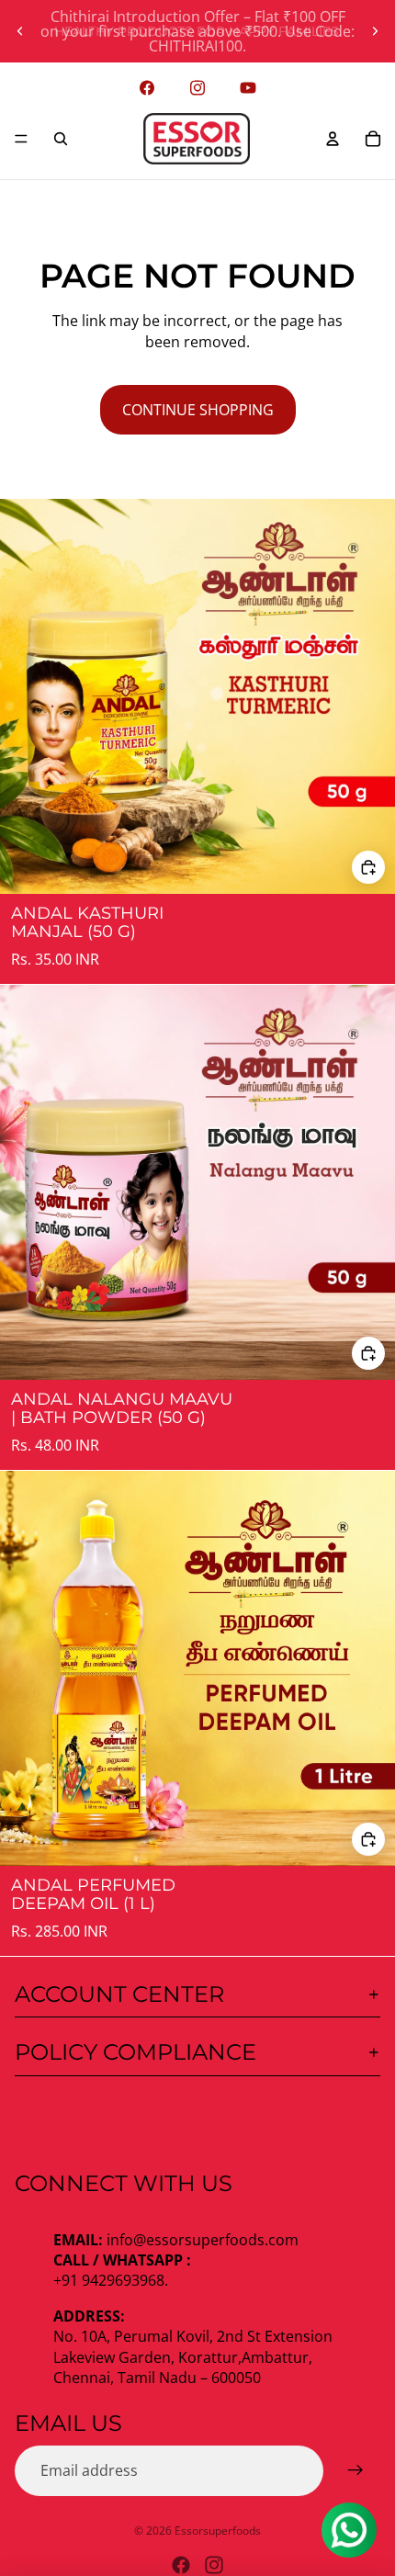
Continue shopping (198, 410)
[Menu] (21, 139)
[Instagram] (214, 2565)
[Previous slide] (20, 31)
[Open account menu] (333, 139)
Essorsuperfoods (218, 2531)
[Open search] (61, 139)
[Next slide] (375, 31)
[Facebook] (181, 2565)
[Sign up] (355, 2470)
